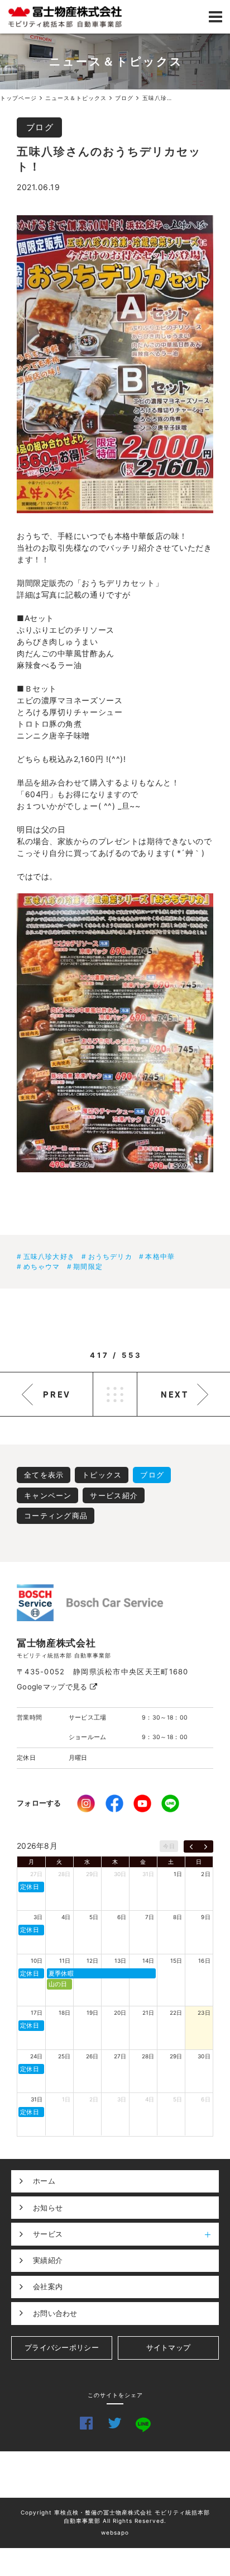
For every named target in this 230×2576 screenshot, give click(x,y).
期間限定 (88, 1266)
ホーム (44, 2181)
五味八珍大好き (49, 1256)
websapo (115, 2532)
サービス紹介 (114, 1495)
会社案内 (48, 2286)
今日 (169, 1846)
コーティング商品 (56, 1516)
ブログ (40, 127)
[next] (206, 1846)
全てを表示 (44, 1475)
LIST (115, 1394)
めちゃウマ (42, 1266)
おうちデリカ (110, 1256)
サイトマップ (169, 2347)
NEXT (175, 1394)
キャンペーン (48, 1495)
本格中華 (160, 1256)
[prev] (191, 1846)
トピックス (102, 1475)
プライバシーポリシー (62, 2347)
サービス (48, 2234)
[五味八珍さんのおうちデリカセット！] (115, 364)
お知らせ (48, 2208)
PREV (57, 1394)
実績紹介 (48, 2260)
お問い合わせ (55, 2313)
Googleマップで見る (53, 1687)
